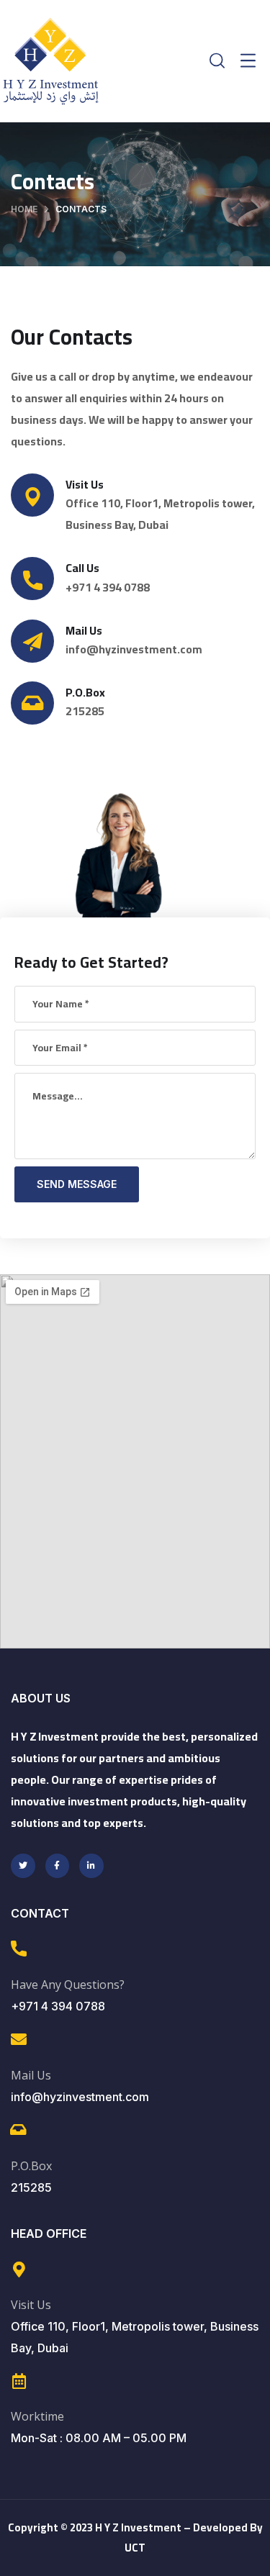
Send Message (77, 1184)
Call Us (82, 568)
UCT (135, 2548)
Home (24, 209)
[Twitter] (23, 1866)
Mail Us (84, 630)
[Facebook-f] (58, 1866)
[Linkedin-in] (91, 1866)
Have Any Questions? (68, 1985)
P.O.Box (31, 2166)
